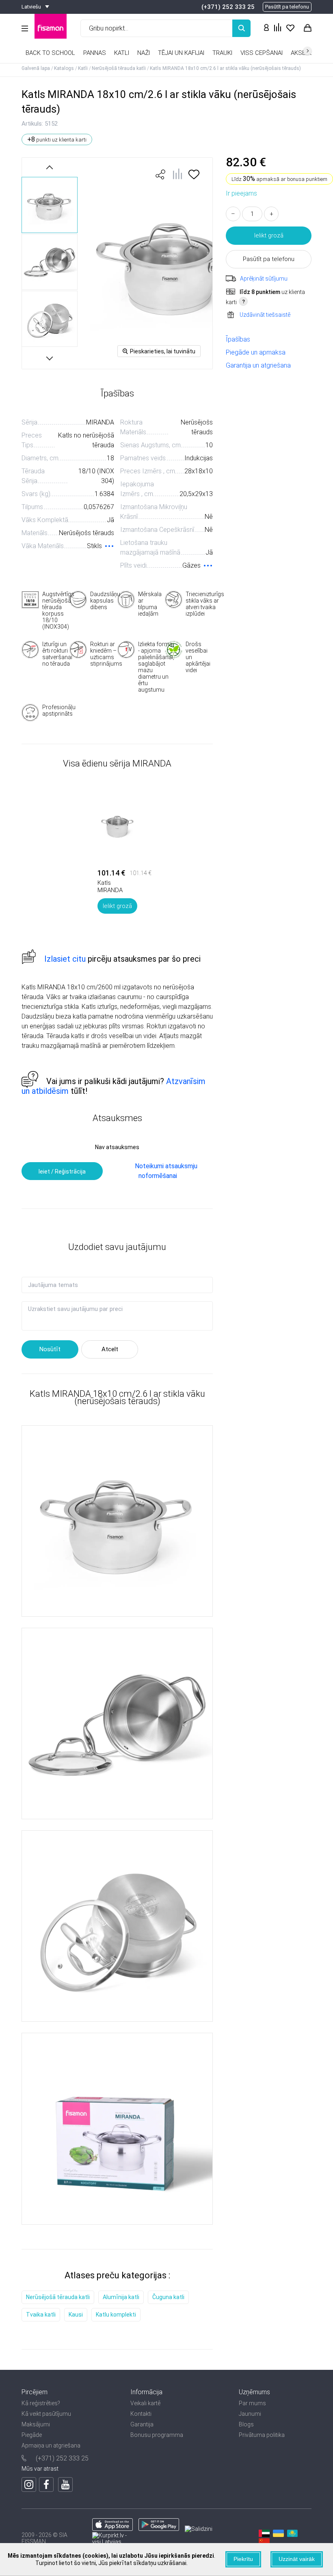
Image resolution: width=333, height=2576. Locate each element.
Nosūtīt (50, 1349)
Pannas (95, 53)
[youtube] (65, 2485)
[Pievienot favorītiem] (194, 177)
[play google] (159, 2529)
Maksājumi (36, 2424)
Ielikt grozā (269, 235)
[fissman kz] (292, 2535)
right (307, 51)
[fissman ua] (277, 2535)
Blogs (246, 2424)
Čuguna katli (168, 2297)
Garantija (142, 2424)
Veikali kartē (145, 2403)
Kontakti (141, 2414)
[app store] (112, 2529)
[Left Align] (241, 28)
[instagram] (29, 2485)
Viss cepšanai (262, 53)
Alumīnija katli (121, 2297)
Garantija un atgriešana (258, 365)
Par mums (252, 2403)
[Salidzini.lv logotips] (199, 2529)
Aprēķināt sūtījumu (264, 279)
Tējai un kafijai (181, 53)
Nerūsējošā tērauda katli (58, 2297)
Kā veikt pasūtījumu (46, 2414)
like (160, 174)
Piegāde (32, 2435)
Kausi (76, 2315)
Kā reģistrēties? (41, 2403)
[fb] (46, 2485)
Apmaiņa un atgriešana (51, 2445)
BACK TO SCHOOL (50, 53)
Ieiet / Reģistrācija (62, 1172)
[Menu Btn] (25, 28)
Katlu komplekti (116, 2315)
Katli (122, 53)
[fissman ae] (263, 2535)
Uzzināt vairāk (297, 2559)
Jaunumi (250, 2414)
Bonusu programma (157, 2435)
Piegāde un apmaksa (256, 352)
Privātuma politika (262, 2435)
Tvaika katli (41, 2315)
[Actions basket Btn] (307, 28)
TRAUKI (222, 53)
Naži (144, 53)
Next (50, 357)
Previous (50, 167)
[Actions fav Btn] (290, 28)
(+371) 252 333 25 (228, 7)
